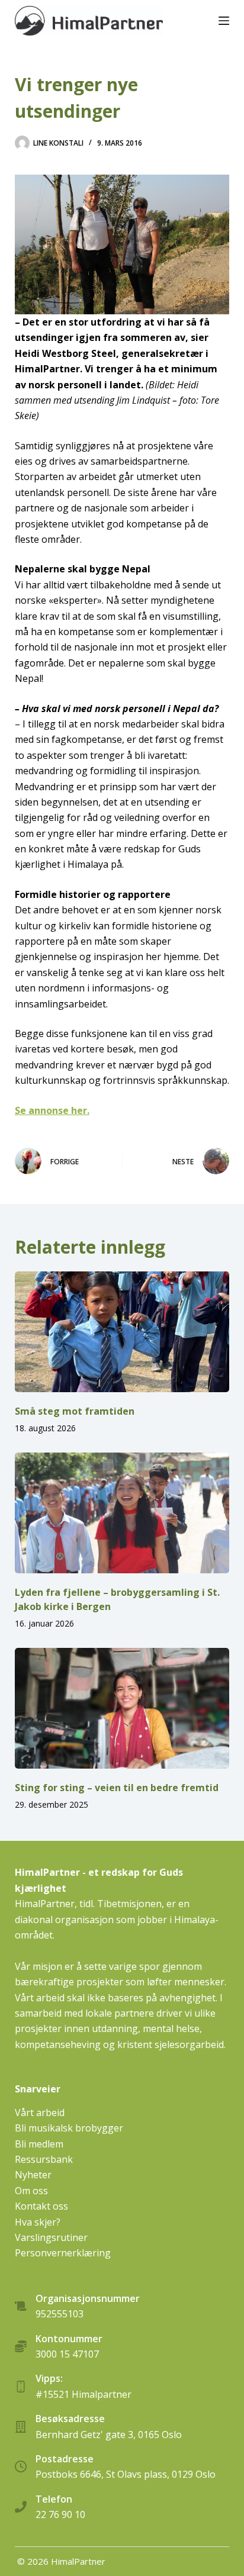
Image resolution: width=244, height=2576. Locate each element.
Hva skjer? (38, 2222)
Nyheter (33, 2175)
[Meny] (224, 21)
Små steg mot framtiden (75, 1411)
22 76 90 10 (60, 2514)
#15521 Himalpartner (84, 2394)
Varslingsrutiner (51, 2237)
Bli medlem (39, 2144)
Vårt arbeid (40, 2113)
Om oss (31, 2191)
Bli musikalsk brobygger (69, 2128)
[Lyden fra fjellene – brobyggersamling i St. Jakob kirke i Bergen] (122, 1513)
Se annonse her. (52, 1110)
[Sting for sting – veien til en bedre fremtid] (122, 1708)
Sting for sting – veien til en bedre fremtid (117, 1788)
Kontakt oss (41, 2206)
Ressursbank (44, 2159)
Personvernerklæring (63, 2253)
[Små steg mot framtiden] (122, 1332)
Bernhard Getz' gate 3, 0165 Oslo (109, 2435)
